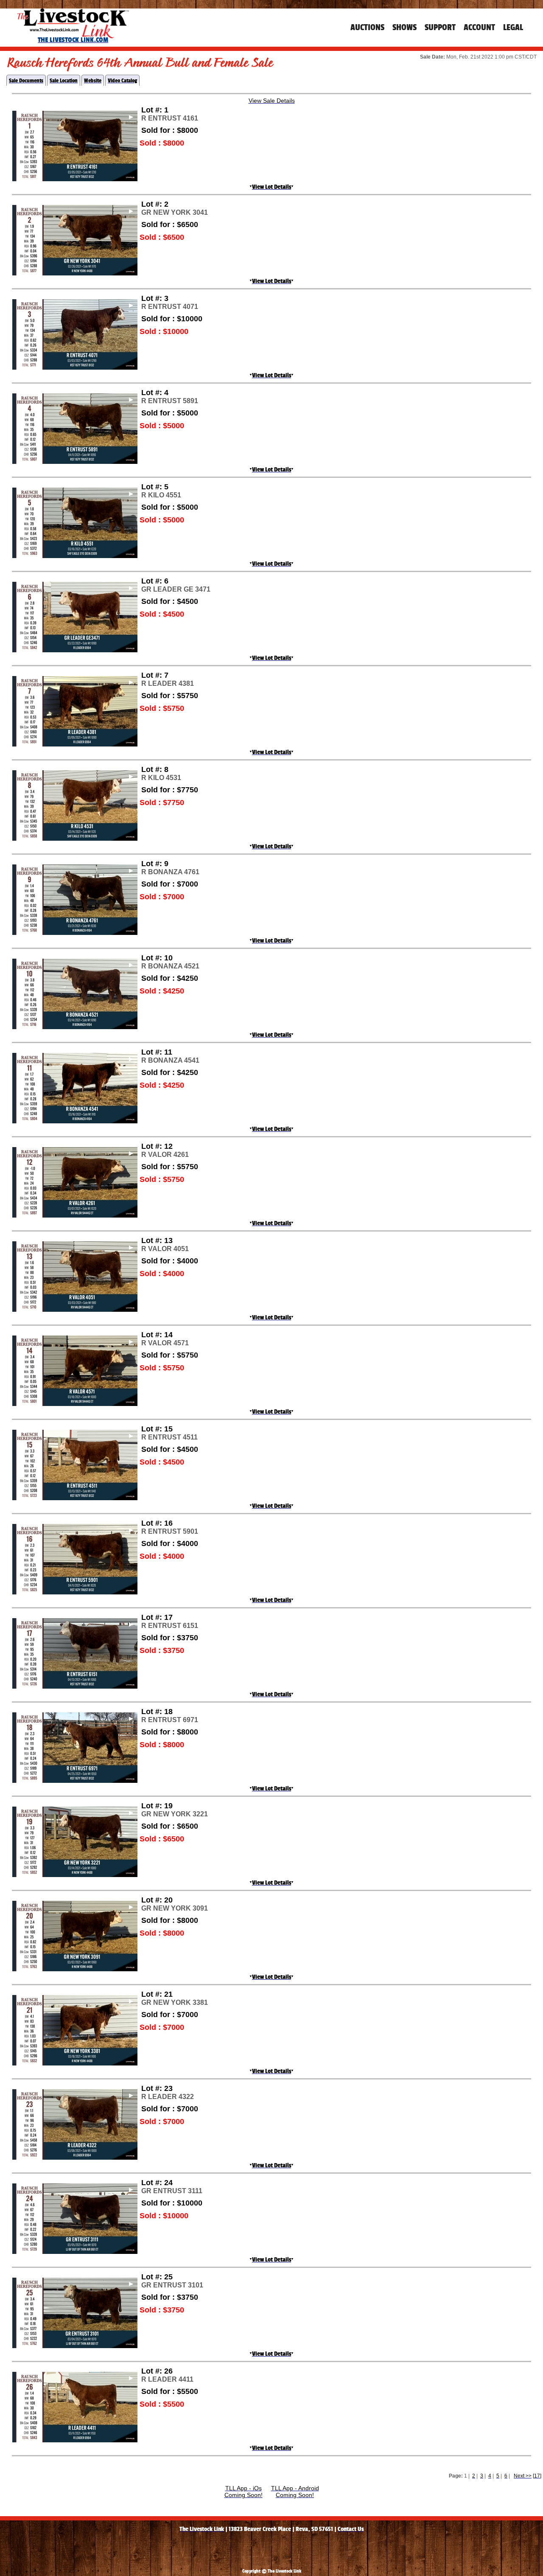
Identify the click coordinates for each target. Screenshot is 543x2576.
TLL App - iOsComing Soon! (244, 2492)
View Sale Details (272, 101)
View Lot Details (271, 187)
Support (440, 27)
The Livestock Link (202, 2529)
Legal (513, 27)
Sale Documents (26, 80)
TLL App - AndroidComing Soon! (295, 2492)
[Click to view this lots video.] (75, 114)
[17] (537, 2476)
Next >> (523, 2476)
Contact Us (351, 2529)
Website (93, 80)
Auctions (367, 27)
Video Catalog (122, 80)
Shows (404, 27)
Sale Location (64, 80)
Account (479, 27)
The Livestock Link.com (73, 40)
